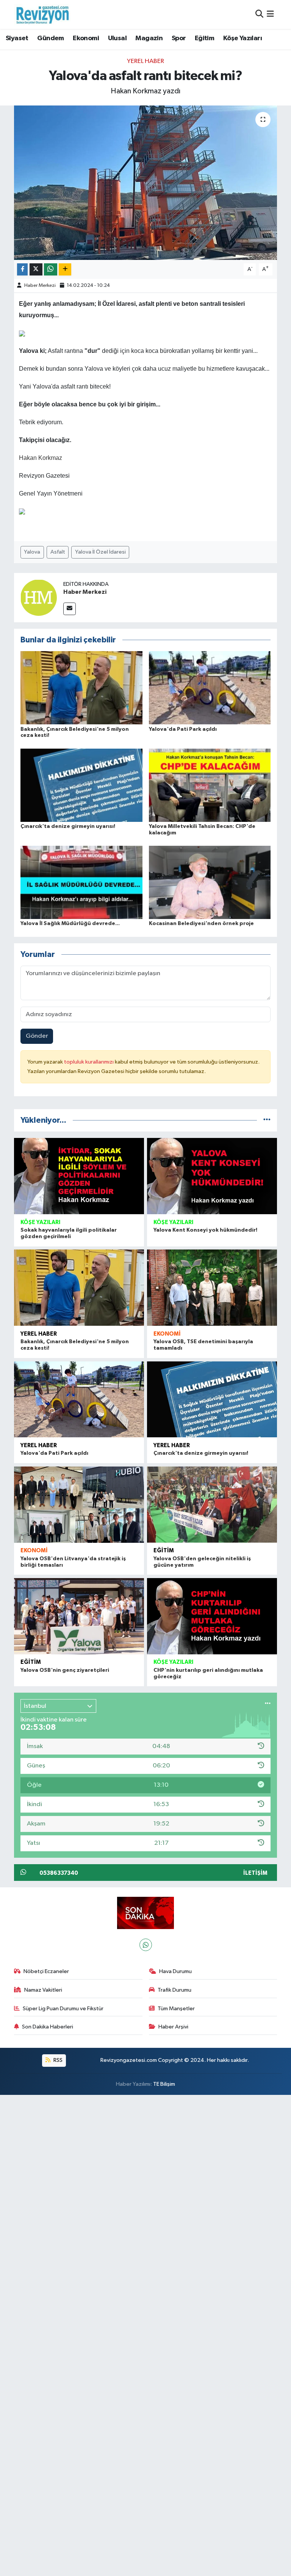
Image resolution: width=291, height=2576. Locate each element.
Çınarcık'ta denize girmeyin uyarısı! (68, 826)
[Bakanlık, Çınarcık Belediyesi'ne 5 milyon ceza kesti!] (81, 688)
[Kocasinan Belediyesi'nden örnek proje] (210, 882)
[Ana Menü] (270, 14)
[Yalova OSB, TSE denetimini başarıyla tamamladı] (212, 1288)
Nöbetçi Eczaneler (46, 1971)
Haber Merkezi (40, 286)
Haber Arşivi (173, 2027)
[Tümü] (267, 1120)
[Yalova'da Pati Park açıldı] (210, 688)
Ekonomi (86, 38)
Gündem (50, 38)
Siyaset (17, 38)
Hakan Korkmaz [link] (41, 458)
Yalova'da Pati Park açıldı (183, 729)
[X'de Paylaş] (36, 270)
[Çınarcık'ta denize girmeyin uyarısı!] (81, 785)
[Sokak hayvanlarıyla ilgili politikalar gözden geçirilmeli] (79, 1176)
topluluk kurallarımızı (89, 1062)
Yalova (32, 552)
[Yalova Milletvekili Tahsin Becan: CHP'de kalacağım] (210, 785)
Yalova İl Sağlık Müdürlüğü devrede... (70, 924)
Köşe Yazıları (242, 38)
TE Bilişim (164, 2084)
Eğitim (204, 38)
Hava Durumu (175, 1971)
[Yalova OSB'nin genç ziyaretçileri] (79, 1616)
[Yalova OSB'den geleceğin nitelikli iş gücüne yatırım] (212, 1505)
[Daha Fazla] (65, 270)
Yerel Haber (145, 61)
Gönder (37, 1036)
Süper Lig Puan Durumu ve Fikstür (63, 2009)
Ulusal (117, 38)
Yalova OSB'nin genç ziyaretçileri (65, 1670)
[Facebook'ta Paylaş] (22, 270)
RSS (57, 2060)
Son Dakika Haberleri (48, 2027)
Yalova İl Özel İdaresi (100, 552)
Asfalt (58, 552)
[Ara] (259, 14)
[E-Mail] (70, 609)
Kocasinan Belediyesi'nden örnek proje (201, 924)
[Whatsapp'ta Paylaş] (51, 270)
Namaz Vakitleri (43, 1990)
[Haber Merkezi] (39, 597)
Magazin (149, 38)
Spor (179, 38)
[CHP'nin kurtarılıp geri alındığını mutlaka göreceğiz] (212, 1616)
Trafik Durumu (174, 1990)
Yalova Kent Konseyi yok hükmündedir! (205, 1230)
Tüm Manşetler (176, 2009)
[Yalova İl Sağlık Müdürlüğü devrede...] (81, 882)
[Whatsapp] (146, 1945)
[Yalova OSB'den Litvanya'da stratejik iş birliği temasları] (79, 1505)
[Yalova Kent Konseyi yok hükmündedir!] (212, 1176)
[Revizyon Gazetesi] (42, 14)
